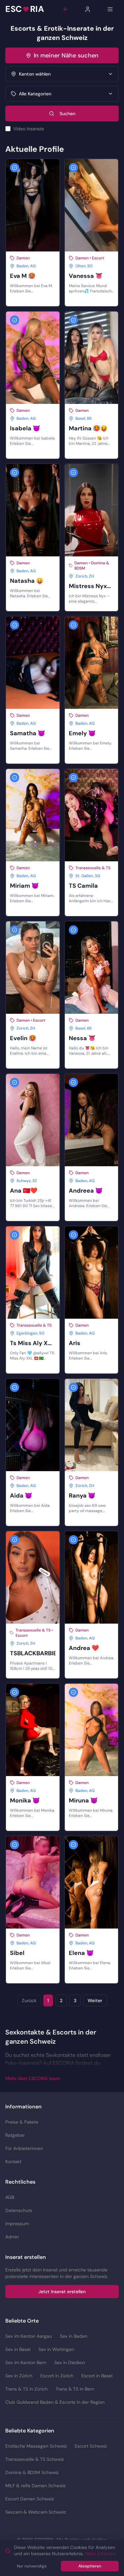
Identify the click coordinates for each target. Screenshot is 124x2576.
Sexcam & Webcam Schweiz (36, 2512)
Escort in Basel (97, 2376)
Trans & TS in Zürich (26, 2389)
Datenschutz (19, 2210)
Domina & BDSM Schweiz (32, 2472)
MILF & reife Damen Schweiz (35, 2486)
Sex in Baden (74, 2336)
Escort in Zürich (57, 2376)
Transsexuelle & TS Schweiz (35, 2459)
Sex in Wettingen (56, 2349)
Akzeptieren (90, 2566)
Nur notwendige (32, 2566)
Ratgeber (15, 2135)
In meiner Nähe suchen (66, 55)
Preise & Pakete (22, 2122)
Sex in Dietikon (70, 2362)
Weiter (95, 2000)
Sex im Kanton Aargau (29, 2336)
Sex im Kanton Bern (26, 2362)
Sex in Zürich (19, 2376)
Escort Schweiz (91, 2446)
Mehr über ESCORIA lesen (33, 2078)
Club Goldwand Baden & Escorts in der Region (55, 2402)
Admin (12, 2237)
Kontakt (13, 2162)
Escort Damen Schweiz (30, 2499)
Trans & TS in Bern (75, 2389)
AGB (10, 2197)
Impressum (17, 2224)
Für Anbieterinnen (24, 2148)
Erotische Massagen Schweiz (36, 2446)
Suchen (67, 114)
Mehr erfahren (100, 2554)
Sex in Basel (18, 2349)
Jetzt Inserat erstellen (62, 2292)
